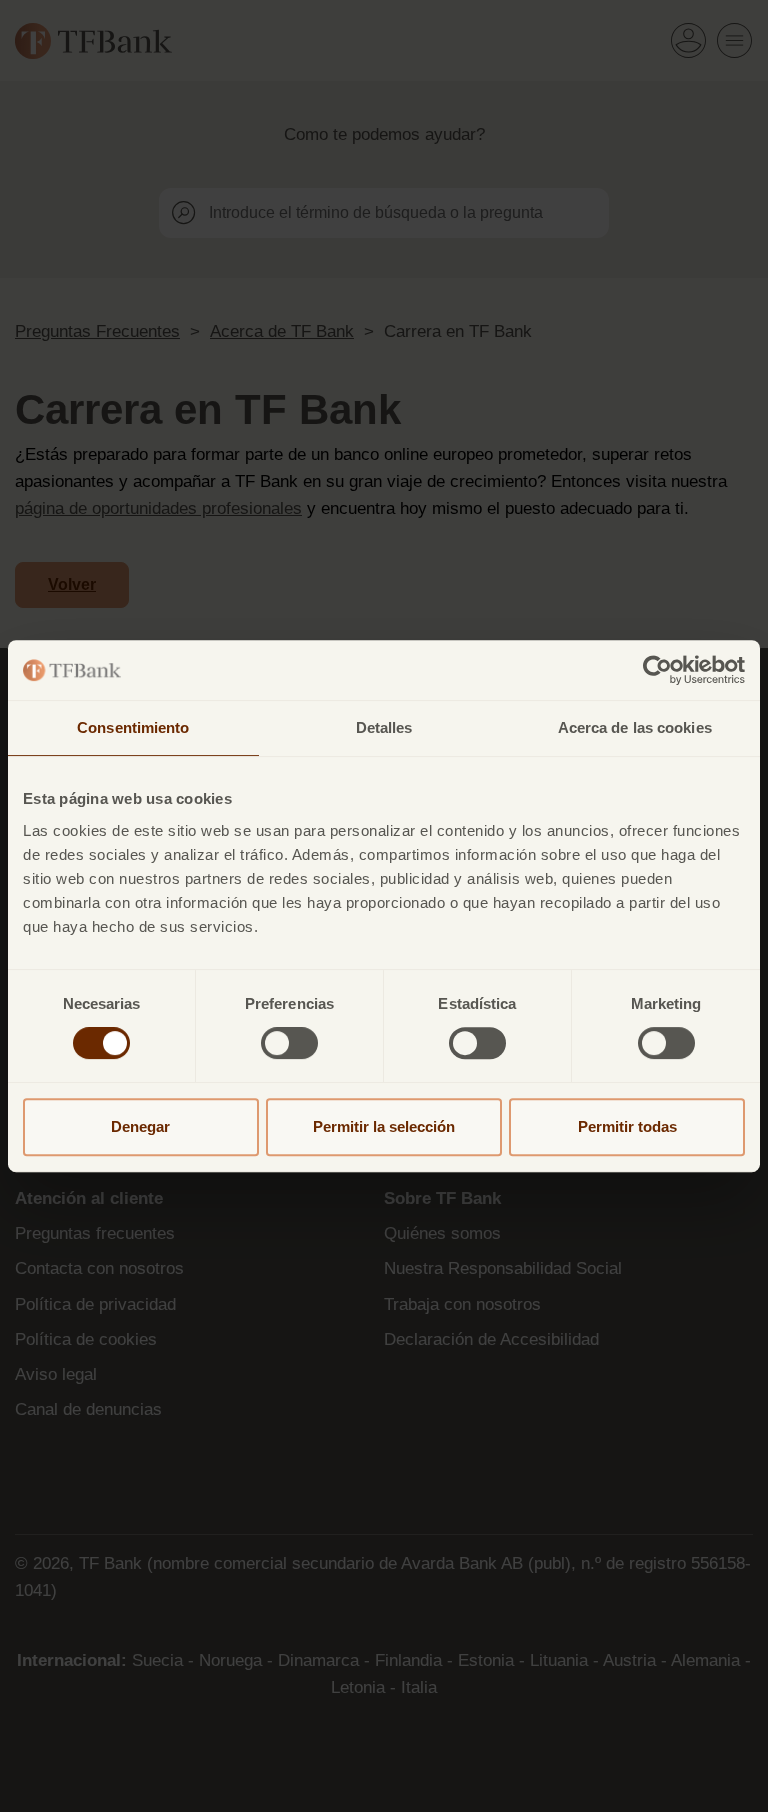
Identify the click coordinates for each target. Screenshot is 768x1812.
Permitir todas (627, 1126)
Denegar (140, 1126)
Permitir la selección (384, 1126)
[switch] (289, 1043)
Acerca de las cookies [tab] (635, 727)
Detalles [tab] (384, 727)
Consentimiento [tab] (133, 727)
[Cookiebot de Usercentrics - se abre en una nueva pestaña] (657, 670)
